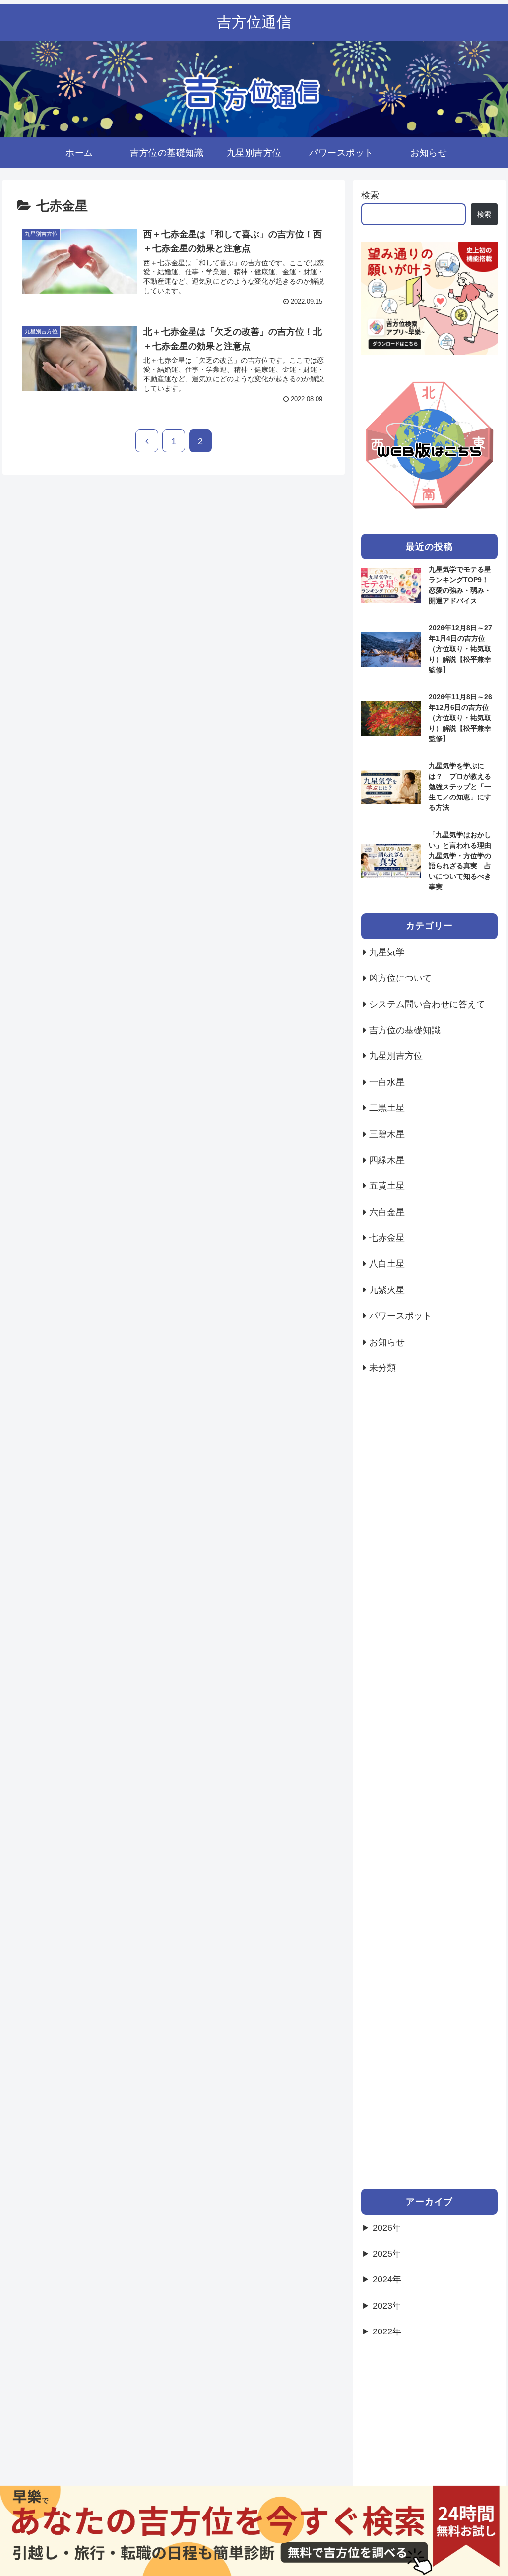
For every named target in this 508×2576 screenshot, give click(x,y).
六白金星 (387, 1212)
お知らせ (387, 1342)
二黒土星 (387, 1108)
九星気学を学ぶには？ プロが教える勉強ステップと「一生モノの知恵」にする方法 (460, 787)
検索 (370, 195)
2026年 (387, 2228)
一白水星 (387, 1082)
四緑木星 (387, 1160)
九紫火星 (387, 1290)
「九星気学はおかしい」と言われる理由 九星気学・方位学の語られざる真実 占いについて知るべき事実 (463, 861)
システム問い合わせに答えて (427, 1004)
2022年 (387, 2331)
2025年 (387, 2254)
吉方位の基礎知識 (405, 1030)
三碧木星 (387, 1134)
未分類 (382, 1368)
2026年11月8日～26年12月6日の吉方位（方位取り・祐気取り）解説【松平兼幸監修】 (460, 718)
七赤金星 (387, 1238)
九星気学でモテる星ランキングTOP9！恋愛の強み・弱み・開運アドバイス (460, 585)
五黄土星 (387, 1186)
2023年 (387, 2306)
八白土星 (387, 1264)
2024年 (387, 2279)
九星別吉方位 (396, 1056)
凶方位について (400, 978)
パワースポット (400, 1316)
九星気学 (387, 952)
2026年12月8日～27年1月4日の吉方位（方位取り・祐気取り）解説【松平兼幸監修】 (460, 649)
